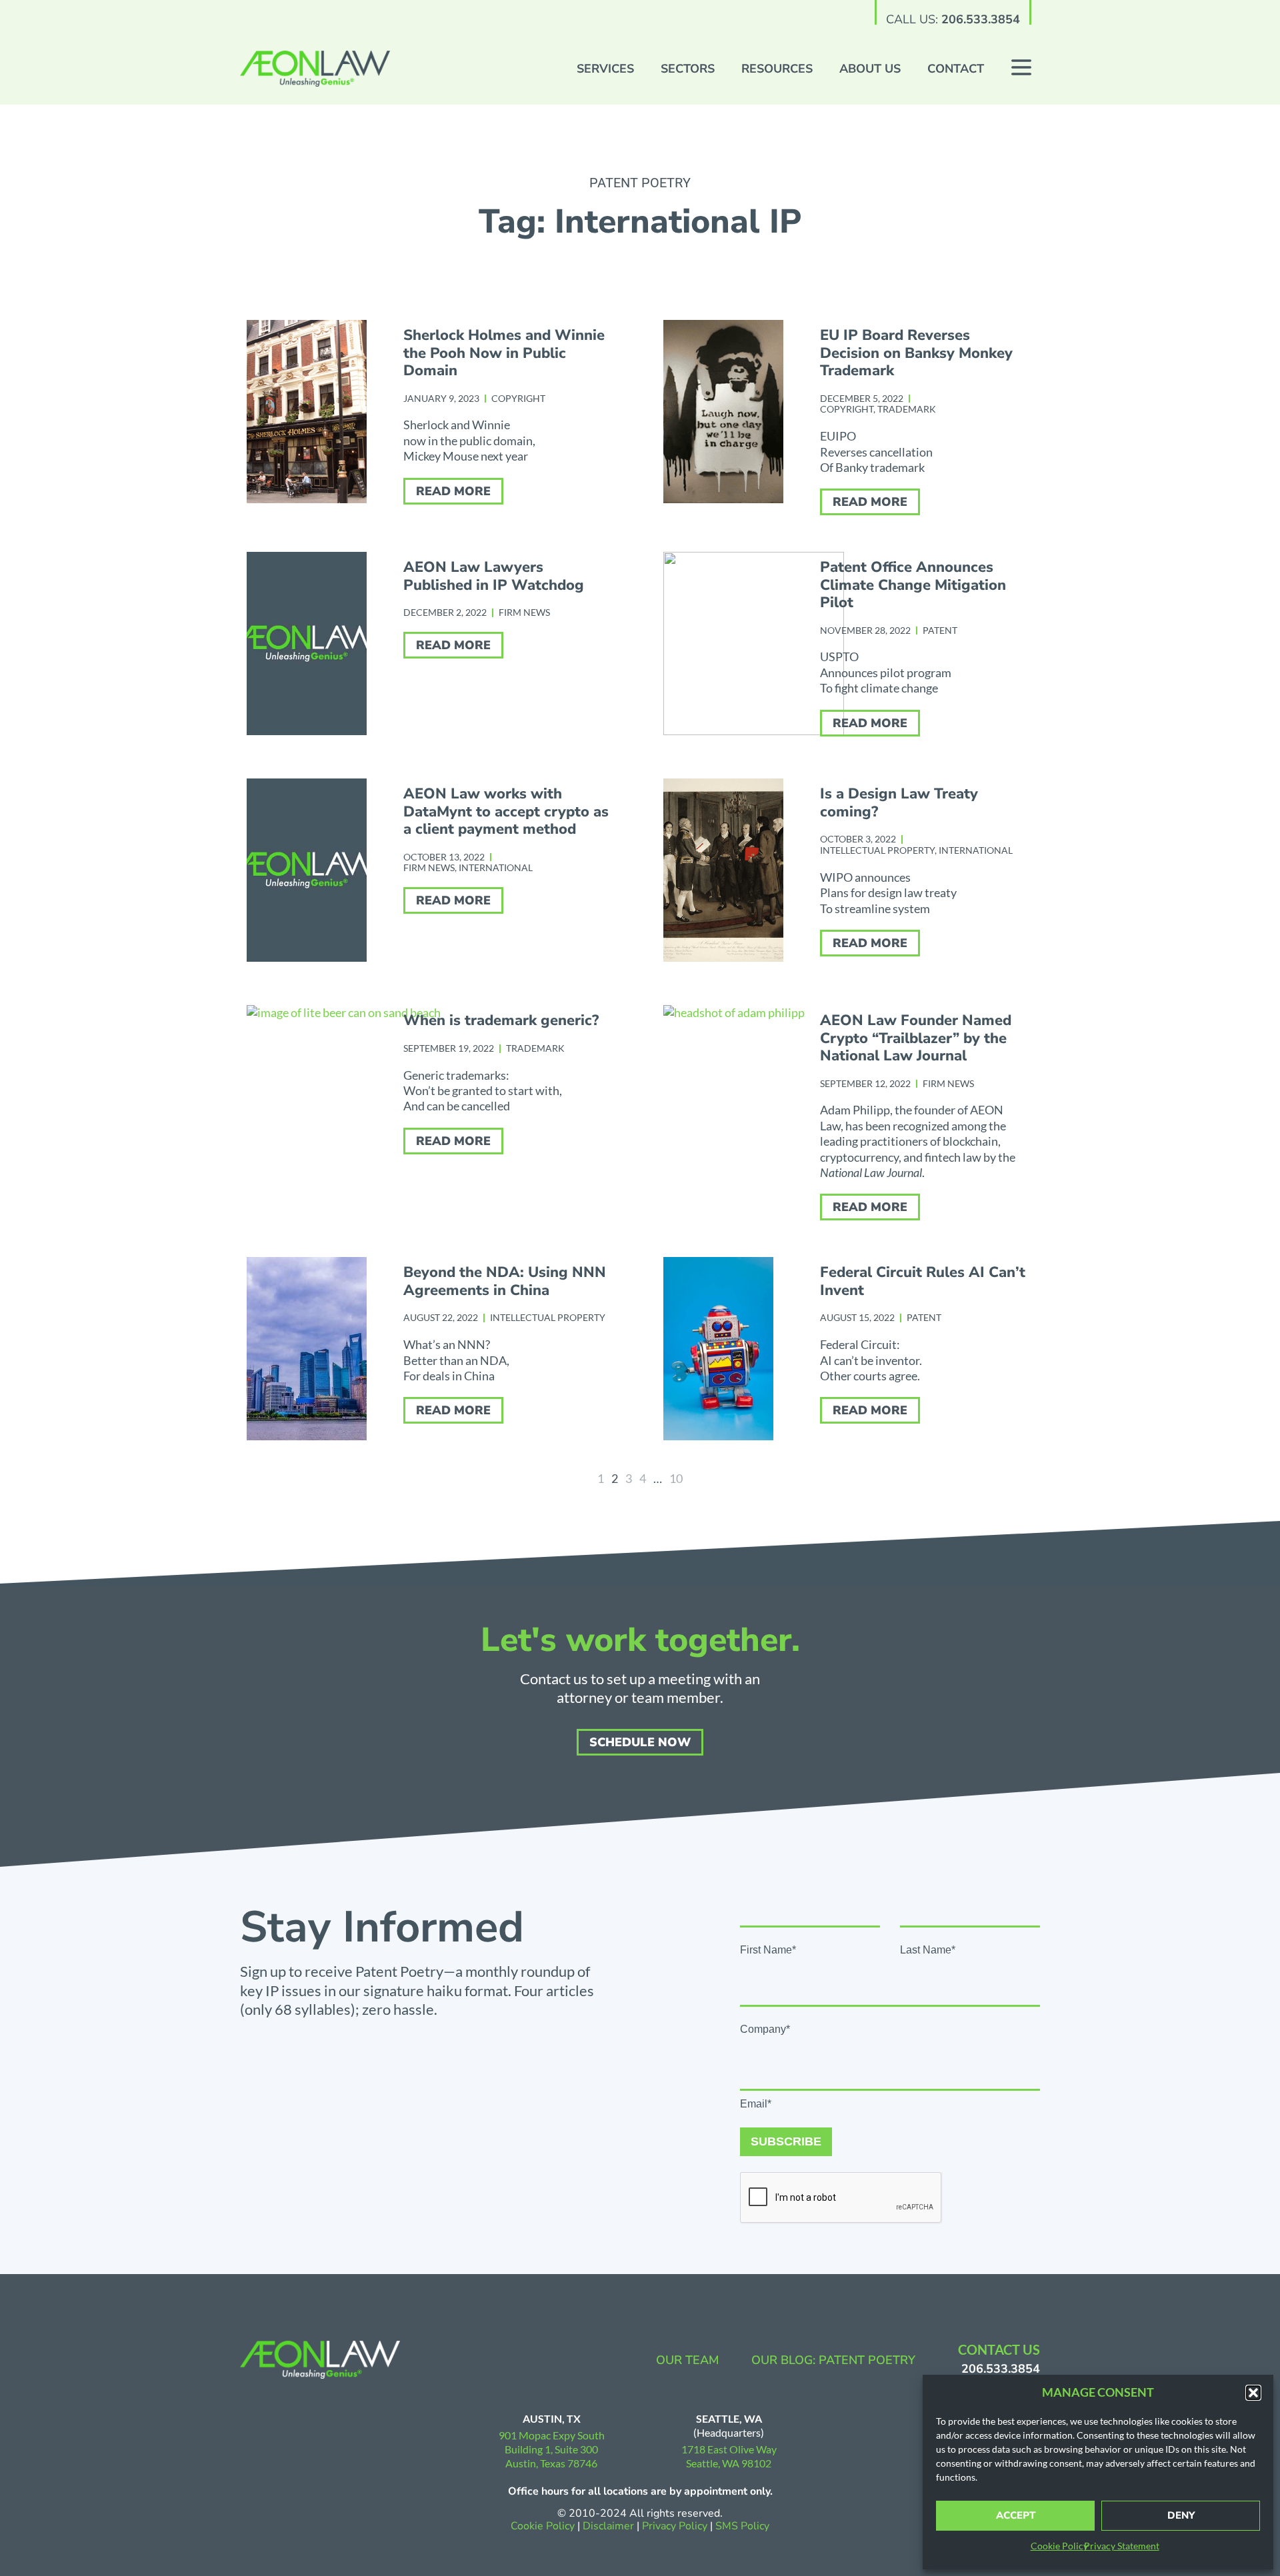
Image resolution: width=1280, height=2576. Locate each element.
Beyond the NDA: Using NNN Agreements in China (505, 1281)
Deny (1181, 2515)
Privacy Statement (1122, 2546)
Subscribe (786, 2141)
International (496, 867)
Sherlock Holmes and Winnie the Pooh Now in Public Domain (504, 353)
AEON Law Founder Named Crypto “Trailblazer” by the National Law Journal (916, 1038)
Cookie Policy (1059, 2546)
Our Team (688, 2360)
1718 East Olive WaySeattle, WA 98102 (729, 2456)
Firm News (524, 612)
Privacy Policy (676, 2526)
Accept (1016, 2515)
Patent (940, 630)
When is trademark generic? (501, 1020)
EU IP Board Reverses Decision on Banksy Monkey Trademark (916, 353)
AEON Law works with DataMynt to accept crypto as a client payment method (506, 811)
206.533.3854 (981, 19)
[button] (1253, 2393)
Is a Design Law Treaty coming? (899, 802)
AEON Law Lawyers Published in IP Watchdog (494, 576)
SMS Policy (742, 2526)
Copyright (518, 398)
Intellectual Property (877, 850)
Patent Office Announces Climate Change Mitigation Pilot (913, 585)
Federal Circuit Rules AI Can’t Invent (923, 1281)
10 (676, 1478)
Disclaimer (608, 2526)
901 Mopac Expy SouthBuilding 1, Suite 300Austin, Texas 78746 (552, 2449)
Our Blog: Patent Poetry (833, 2360)
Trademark (907, 409)
